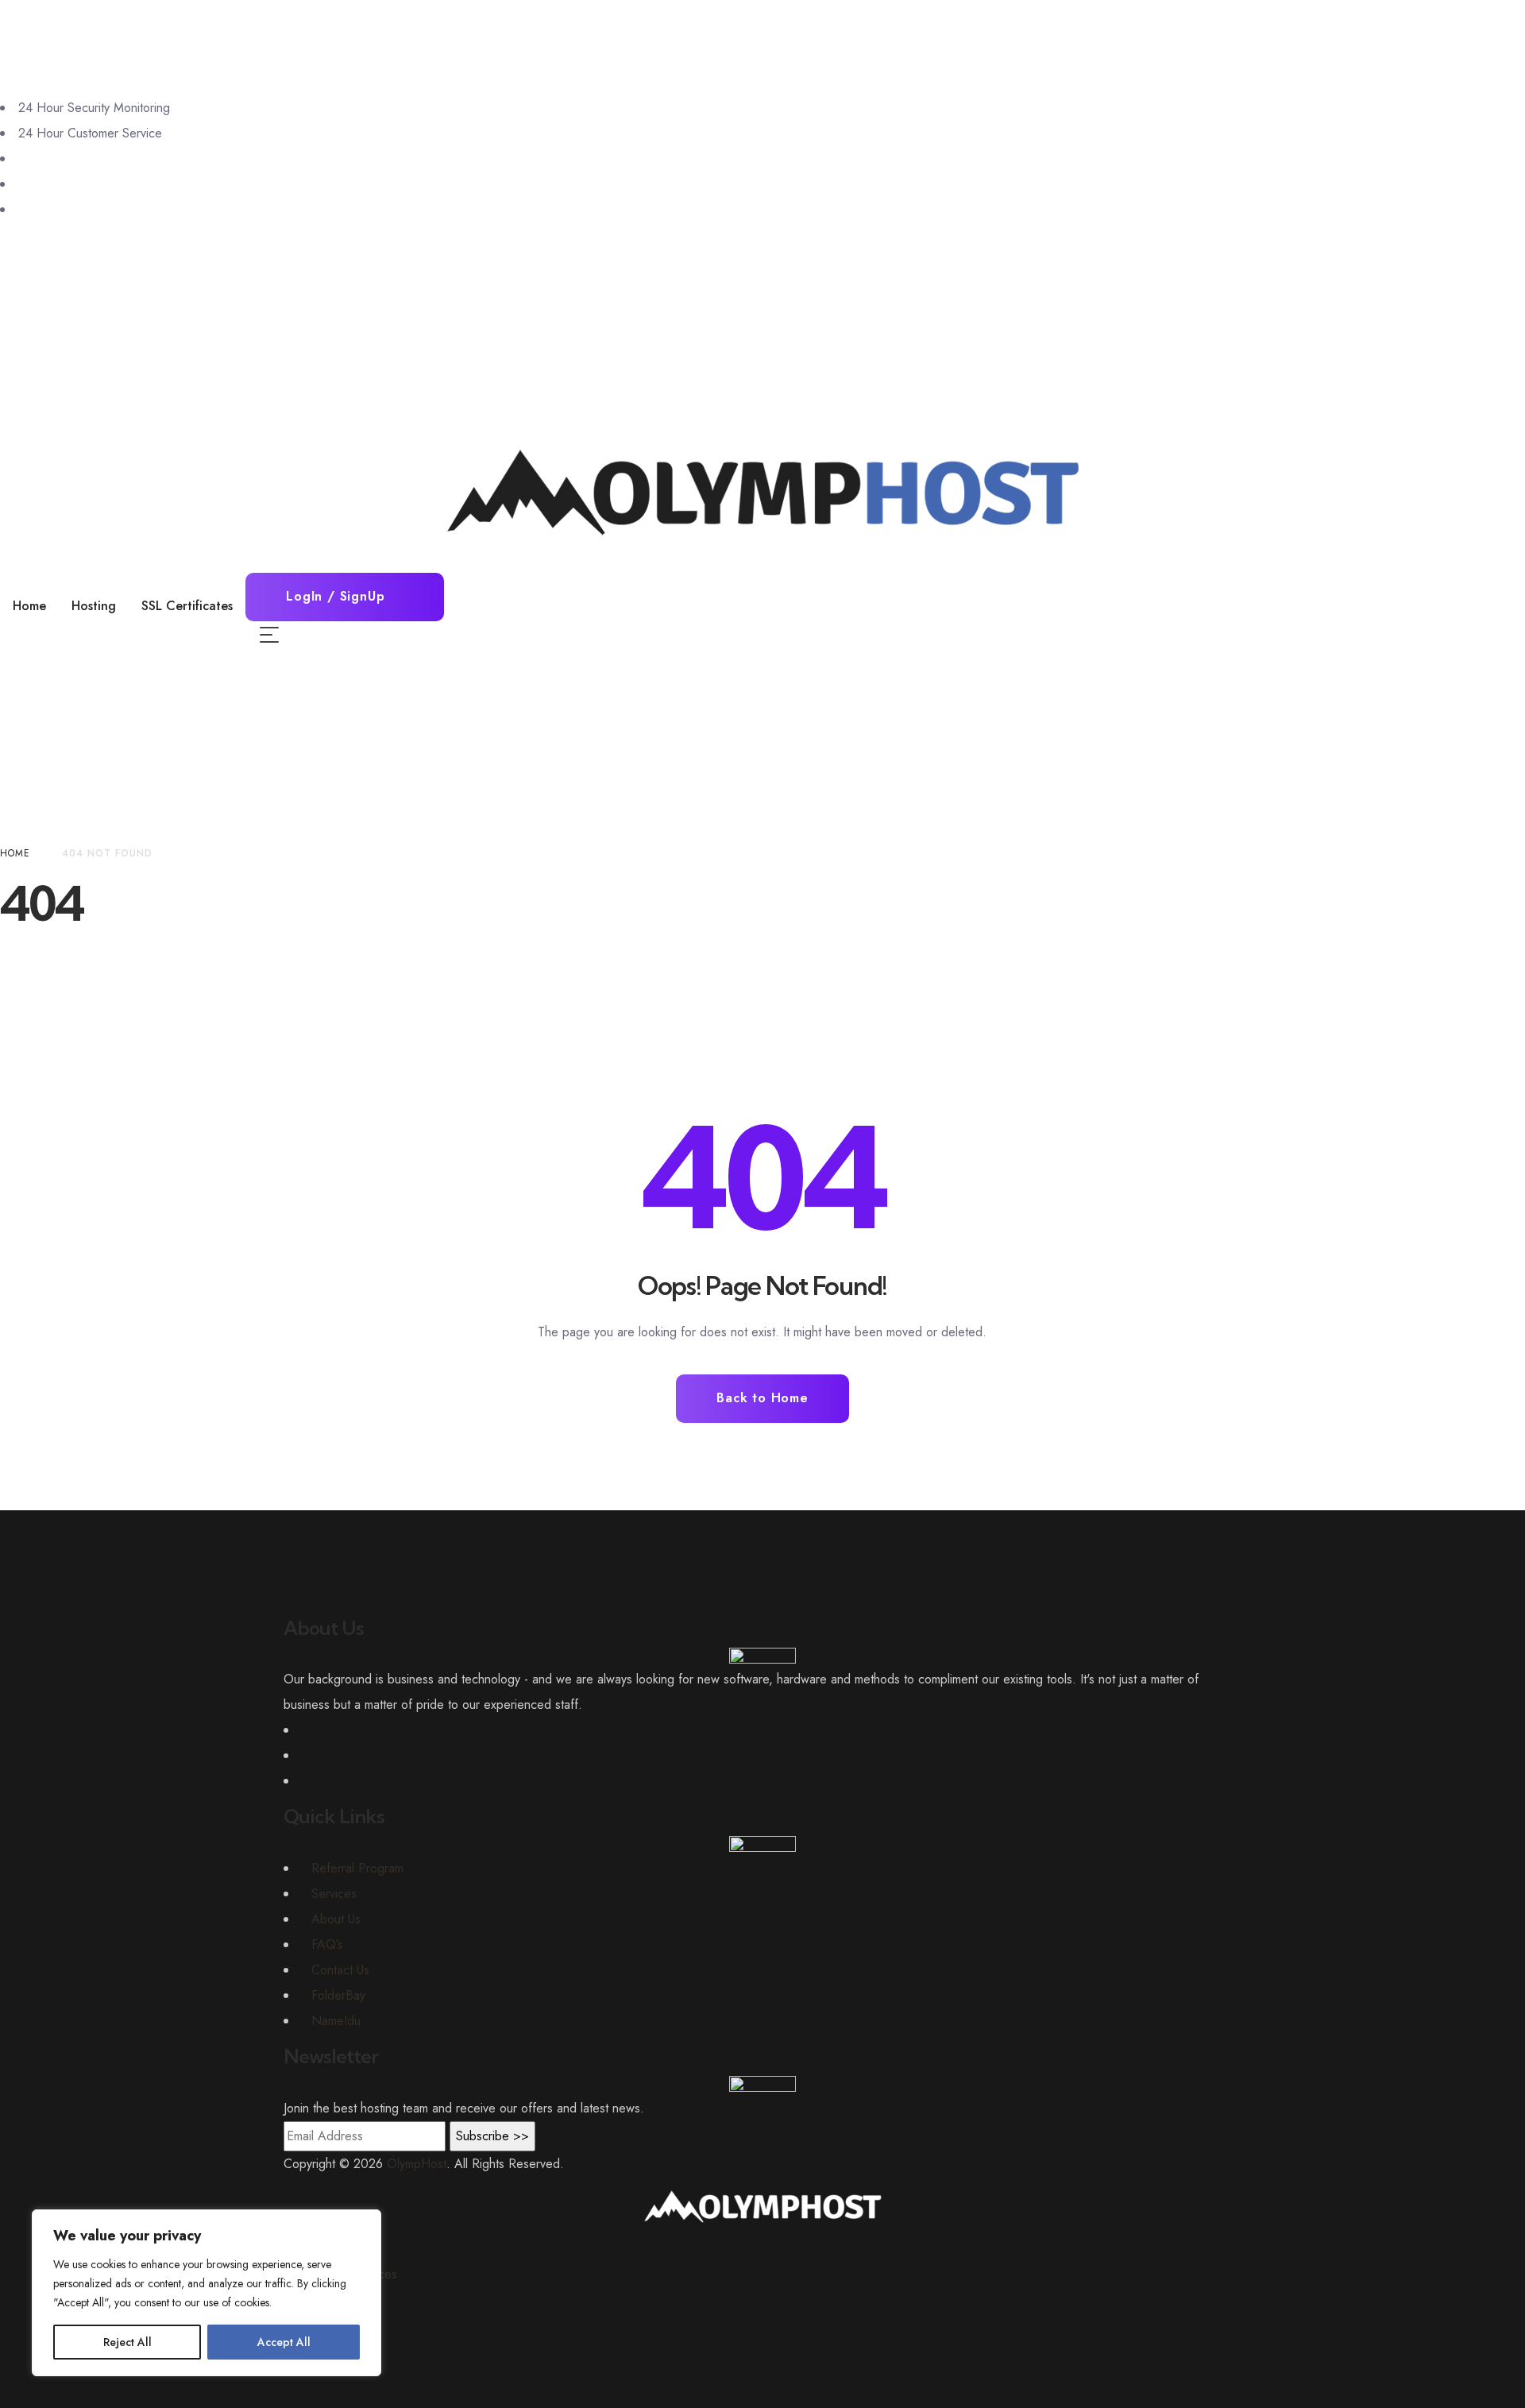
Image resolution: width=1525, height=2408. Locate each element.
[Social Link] (23, 158)
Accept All (284, 2342)
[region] (207, 2293)
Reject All (127, 2342)
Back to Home (762, 1398)
